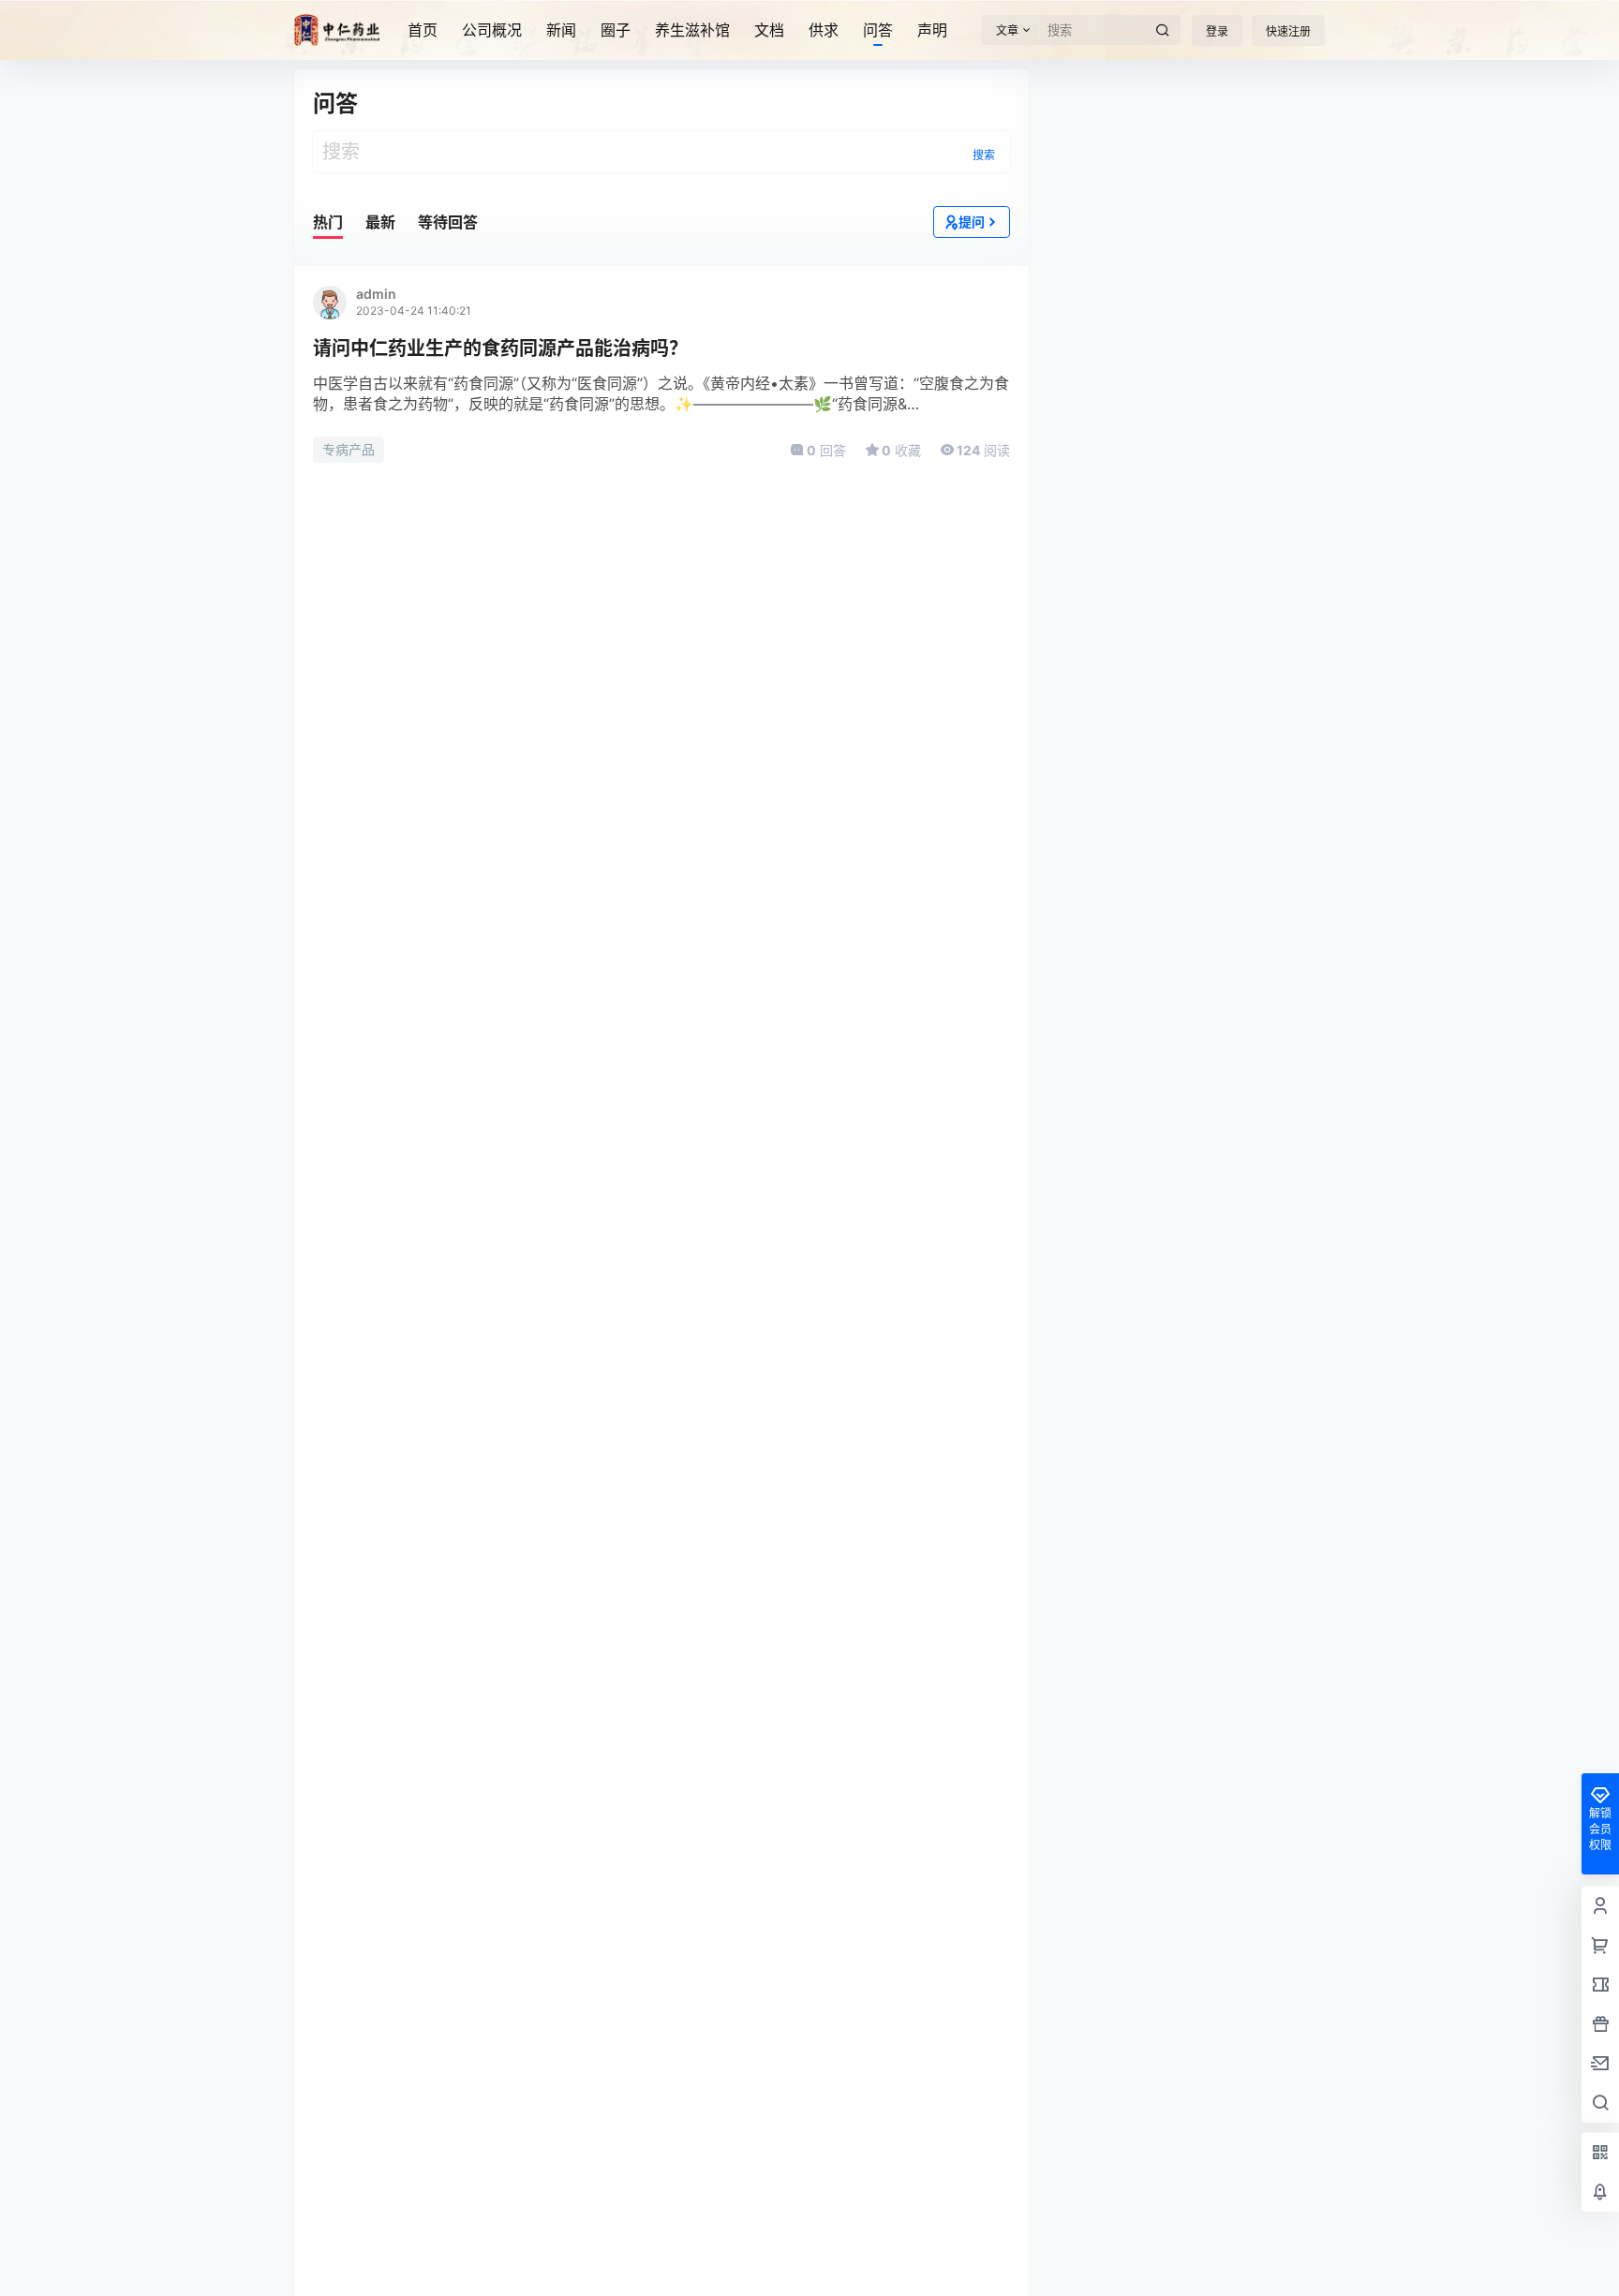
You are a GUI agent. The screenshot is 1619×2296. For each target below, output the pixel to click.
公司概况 (492, 30)
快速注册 (1288, 31)
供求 (824, 30)
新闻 (561, 30)
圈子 (616, 30)
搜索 (984, 155)
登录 (1217, 31)
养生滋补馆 (692, 30)
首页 (423, 30)
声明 (932, 30)
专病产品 (349, 449)
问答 (878, 30)
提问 (972, 222)
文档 (769, 30)
